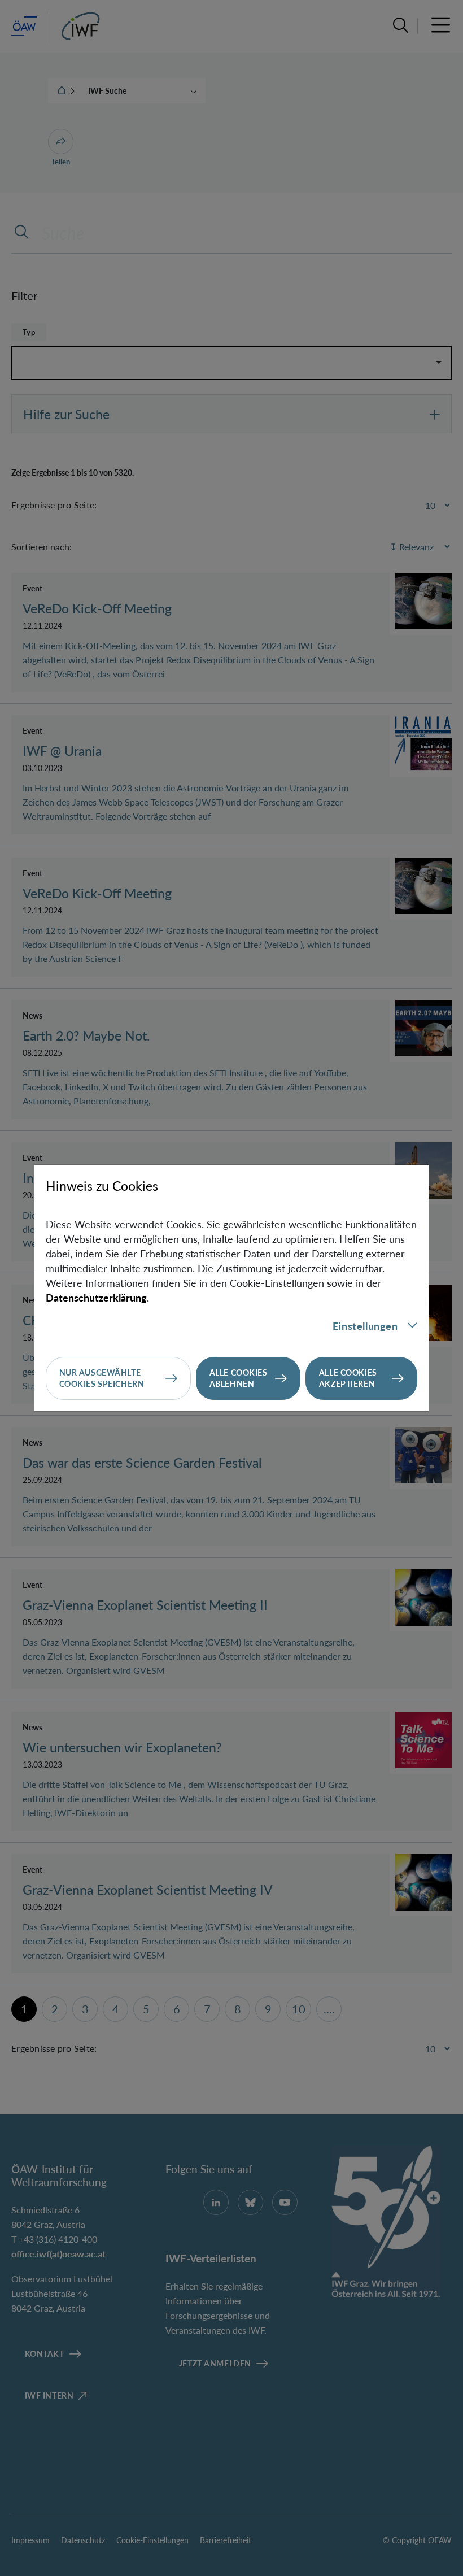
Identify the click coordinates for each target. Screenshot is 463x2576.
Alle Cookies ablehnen (239, 1378)
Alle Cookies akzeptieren (348, 1378)
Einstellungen (365, 1326)
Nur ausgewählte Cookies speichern (102, 1378)
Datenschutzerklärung (96, 1298)
